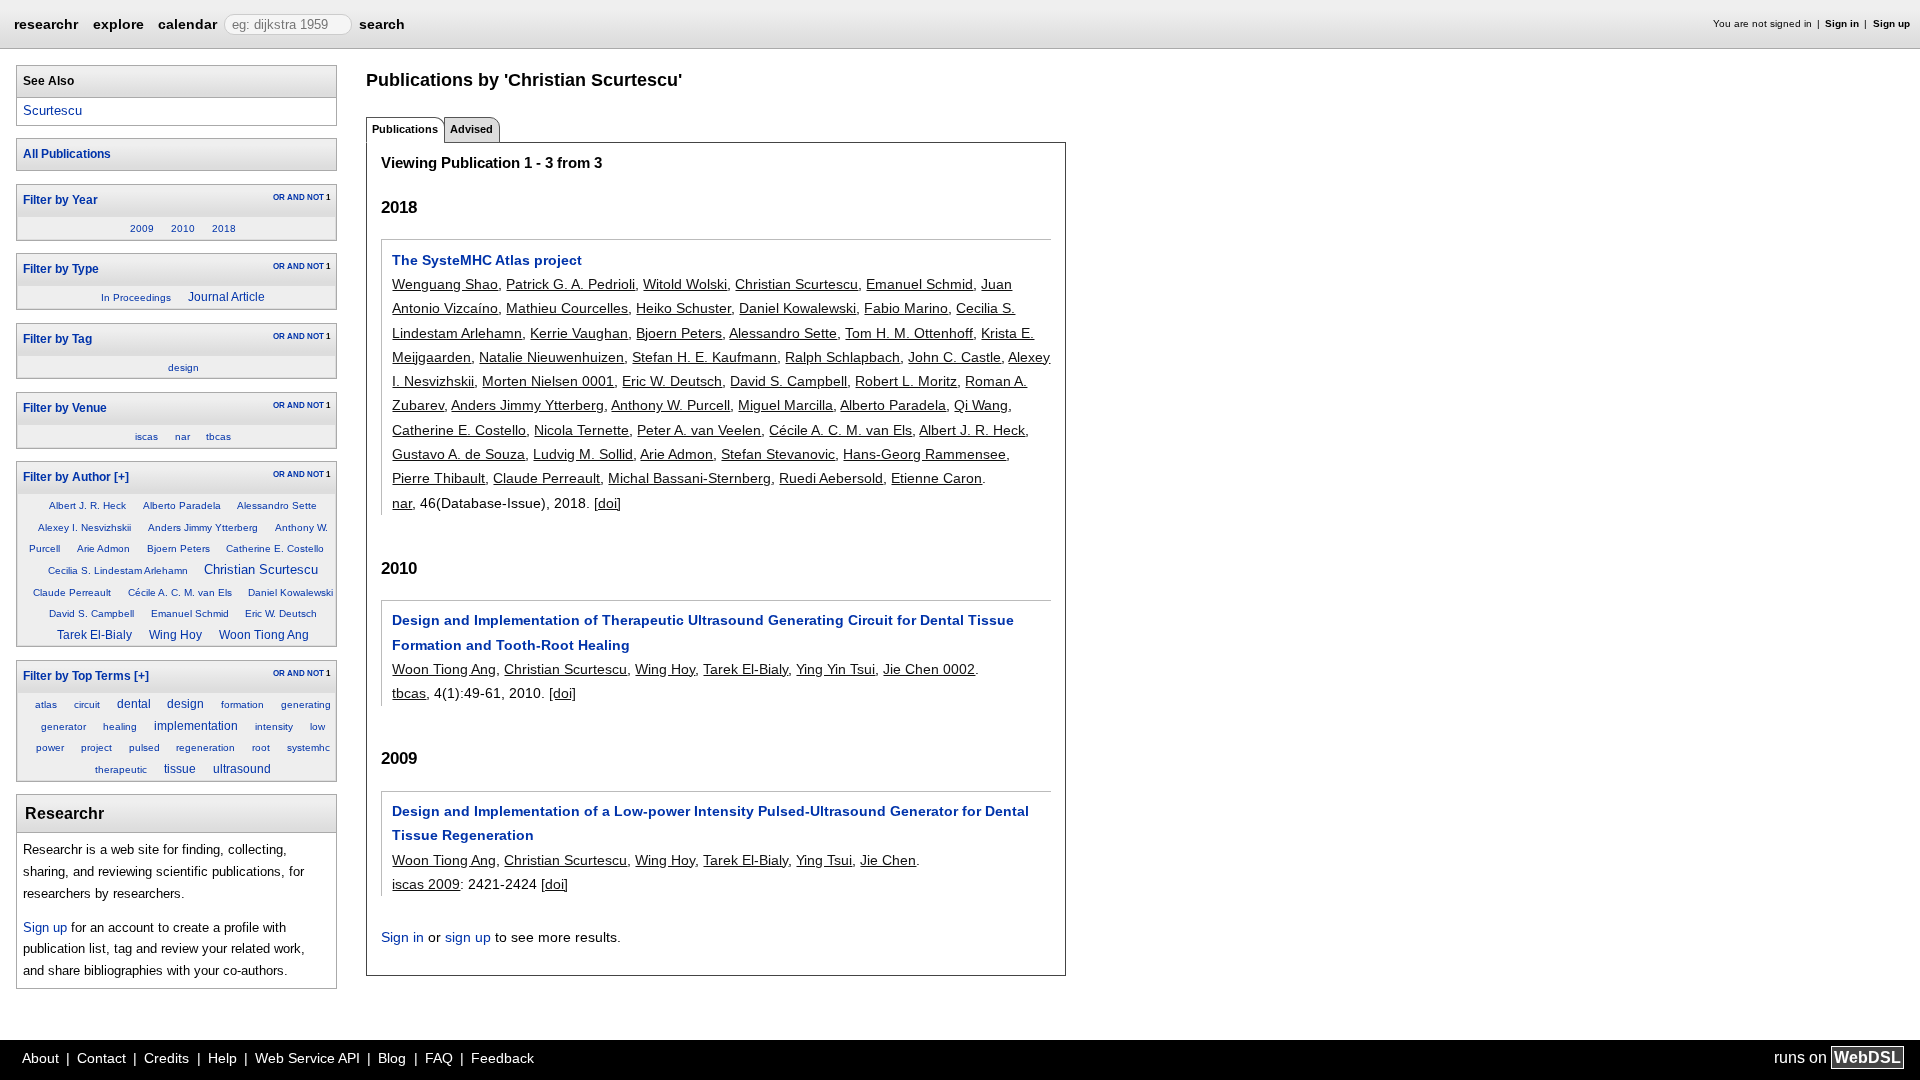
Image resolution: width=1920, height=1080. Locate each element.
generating (306, 704)
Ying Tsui (824, 860)
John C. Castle (954, 357)
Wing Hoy (175, 635)
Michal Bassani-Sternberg (689, 478)
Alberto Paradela (182, 505)
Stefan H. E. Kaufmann (704, 357)
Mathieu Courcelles (567, 308)
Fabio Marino (906, 308)
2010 (183, 228)
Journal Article (226, 297)
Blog (392, 1058)
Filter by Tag (57, 339)
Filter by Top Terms (77, 676)
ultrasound (242, 769)
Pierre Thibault (438, 478)
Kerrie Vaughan (579, 333)
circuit (87, 704)
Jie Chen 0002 (929, 669)
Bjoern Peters (178, 548)
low (317, 726)
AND (296, 197)
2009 (142, 228)
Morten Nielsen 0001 (548, 381)
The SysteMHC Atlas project (487, 260)
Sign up (1891, 23)
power (50, 747)
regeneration (205, 747)
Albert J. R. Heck (87, 505)
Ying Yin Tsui (835, 669)
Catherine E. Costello (275, 548)
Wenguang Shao (445, 284)
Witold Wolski (685, 284)
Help (222, 1058)
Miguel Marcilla (785, 405)
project (96, 747)
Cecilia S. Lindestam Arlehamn (118, 570)
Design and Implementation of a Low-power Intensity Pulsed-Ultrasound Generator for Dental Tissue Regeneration (710, 823)
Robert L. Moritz (906, 381)
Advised (471, 129)
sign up (468, 937)
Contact (101, 1058)
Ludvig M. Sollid (583, 454)
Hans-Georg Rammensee (924, 454)
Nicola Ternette (581, 430)
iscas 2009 (426, 884)
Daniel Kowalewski (290, 592)
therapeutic (121, 769)
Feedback (502, 1058)
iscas (146, 436)
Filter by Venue (65, 408)
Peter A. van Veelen (699, 430)
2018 (224, 228)
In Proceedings (136, 297)
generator (63, 726)
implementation (196, 726)
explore (118, 24)
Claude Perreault (72, 592)
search (382, 24)
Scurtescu (52, 110)
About (40, 1058)
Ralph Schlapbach (842, 357)
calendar (187, 24)
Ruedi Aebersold (831, 478)
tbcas (218, 436)
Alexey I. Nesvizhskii (84, 527)
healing (120, 726)
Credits (166, 1058)
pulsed (144, 747)
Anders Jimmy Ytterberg (203, 527)
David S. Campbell (91, 613)
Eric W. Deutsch (281, 613)
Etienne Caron (936, 478)
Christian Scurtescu (261, 569)
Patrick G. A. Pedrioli (570, 284)
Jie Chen (888, 860)
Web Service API (307, 1058)
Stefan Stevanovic (778, 454)
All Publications (67, 154)
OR (279, 197)
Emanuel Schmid (190, 613)
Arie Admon (103, 548)
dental (134, 704)
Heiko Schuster (683, 308)
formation (242, 704)
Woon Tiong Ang (264, 635)
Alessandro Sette (277, 505)
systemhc (308, 747)
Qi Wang (981, 405)
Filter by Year (60, 200)
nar (182, 436)
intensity (274, 726)
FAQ (439, 1058)
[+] (121, 477)
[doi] (607, 503)
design (183, 367)
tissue (180, 769)
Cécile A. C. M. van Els (180, 592)
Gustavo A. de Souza (458, 454)
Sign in (1842, 23)
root (261, 747)
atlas (46, 704)
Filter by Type (61, 269)
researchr (46, 23)
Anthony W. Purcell (670, 405)
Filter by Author (67, 477)
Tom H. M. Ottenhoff (909, 333)
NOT (315, 197)
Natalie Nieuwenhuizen (551, 357)
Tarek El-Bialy (94, 635)
